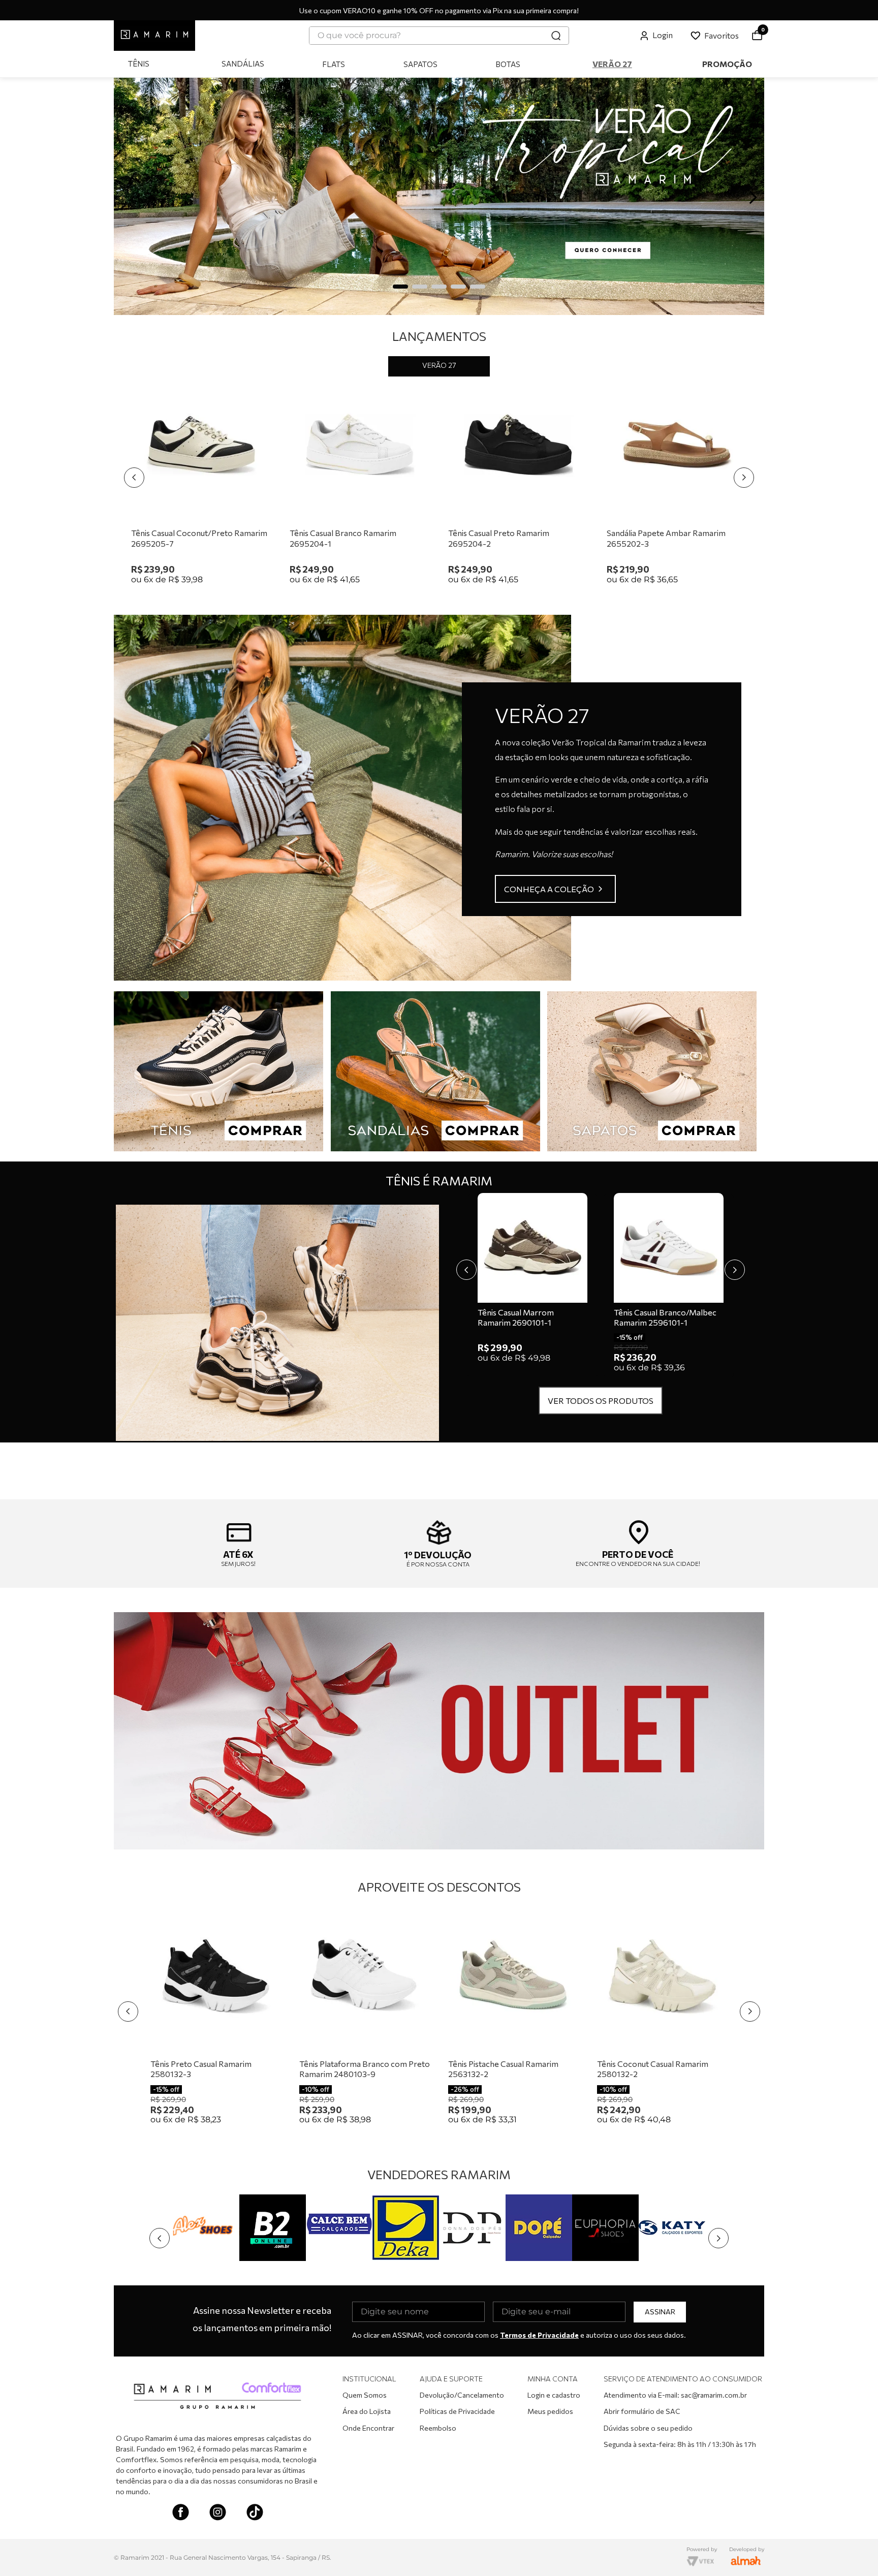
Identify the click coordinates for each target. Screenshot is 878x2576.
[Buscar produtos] (556, 36)
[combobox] (439, 36)
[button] (400, 287)
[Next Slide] (753, 197)
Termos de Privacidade (539, 2335)
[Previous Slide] (125, 197)
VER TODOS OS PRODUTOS (601, 1401)
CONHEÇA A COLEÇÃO (549, 889)
